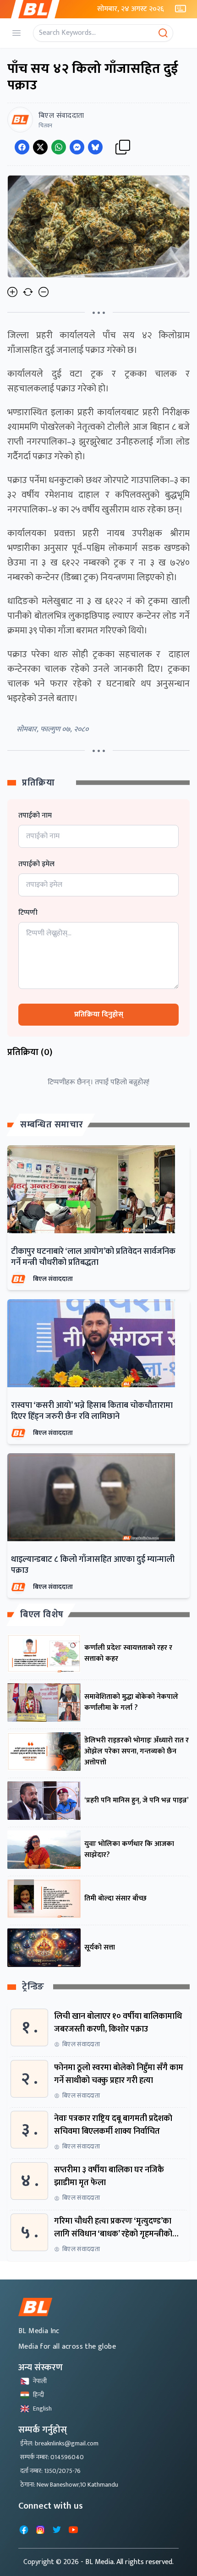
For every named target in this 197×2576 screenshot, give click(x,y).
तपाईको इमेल (36, 864)
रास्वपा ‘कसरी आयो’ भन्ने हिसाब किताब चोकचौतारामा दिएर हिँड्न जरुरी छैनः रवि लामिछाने (92, 1411)
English (42, 2408)
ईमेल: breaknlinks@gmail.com (59, 2443)
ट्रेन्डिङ (33, 1987)
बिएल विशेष (42, 1615)
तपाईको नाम (35, 816)
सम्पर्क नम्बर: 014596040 (52, 2457)
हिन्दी (38, 2395)
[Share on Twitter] (40, 147)
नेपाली (40, 2381)
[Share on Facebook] (22, 147)
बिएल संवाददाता (53, 1279)
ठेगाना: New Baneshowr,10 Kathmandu (69, 2485)
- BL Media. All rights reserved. (127, 2562)
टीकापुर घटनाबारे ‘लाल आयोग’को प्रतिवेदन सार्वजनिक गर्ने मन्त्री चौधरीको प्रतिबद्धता (93, 1257)
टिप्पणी (28, 913)
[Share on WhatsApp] (59, 147)
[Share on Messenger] (77, 147)
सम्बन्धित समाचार (52, 1125)
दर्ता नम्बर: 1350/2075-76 (50, 2471)
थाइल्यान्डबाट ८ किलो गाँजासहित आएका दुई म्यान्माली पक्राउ (93, 1565)
